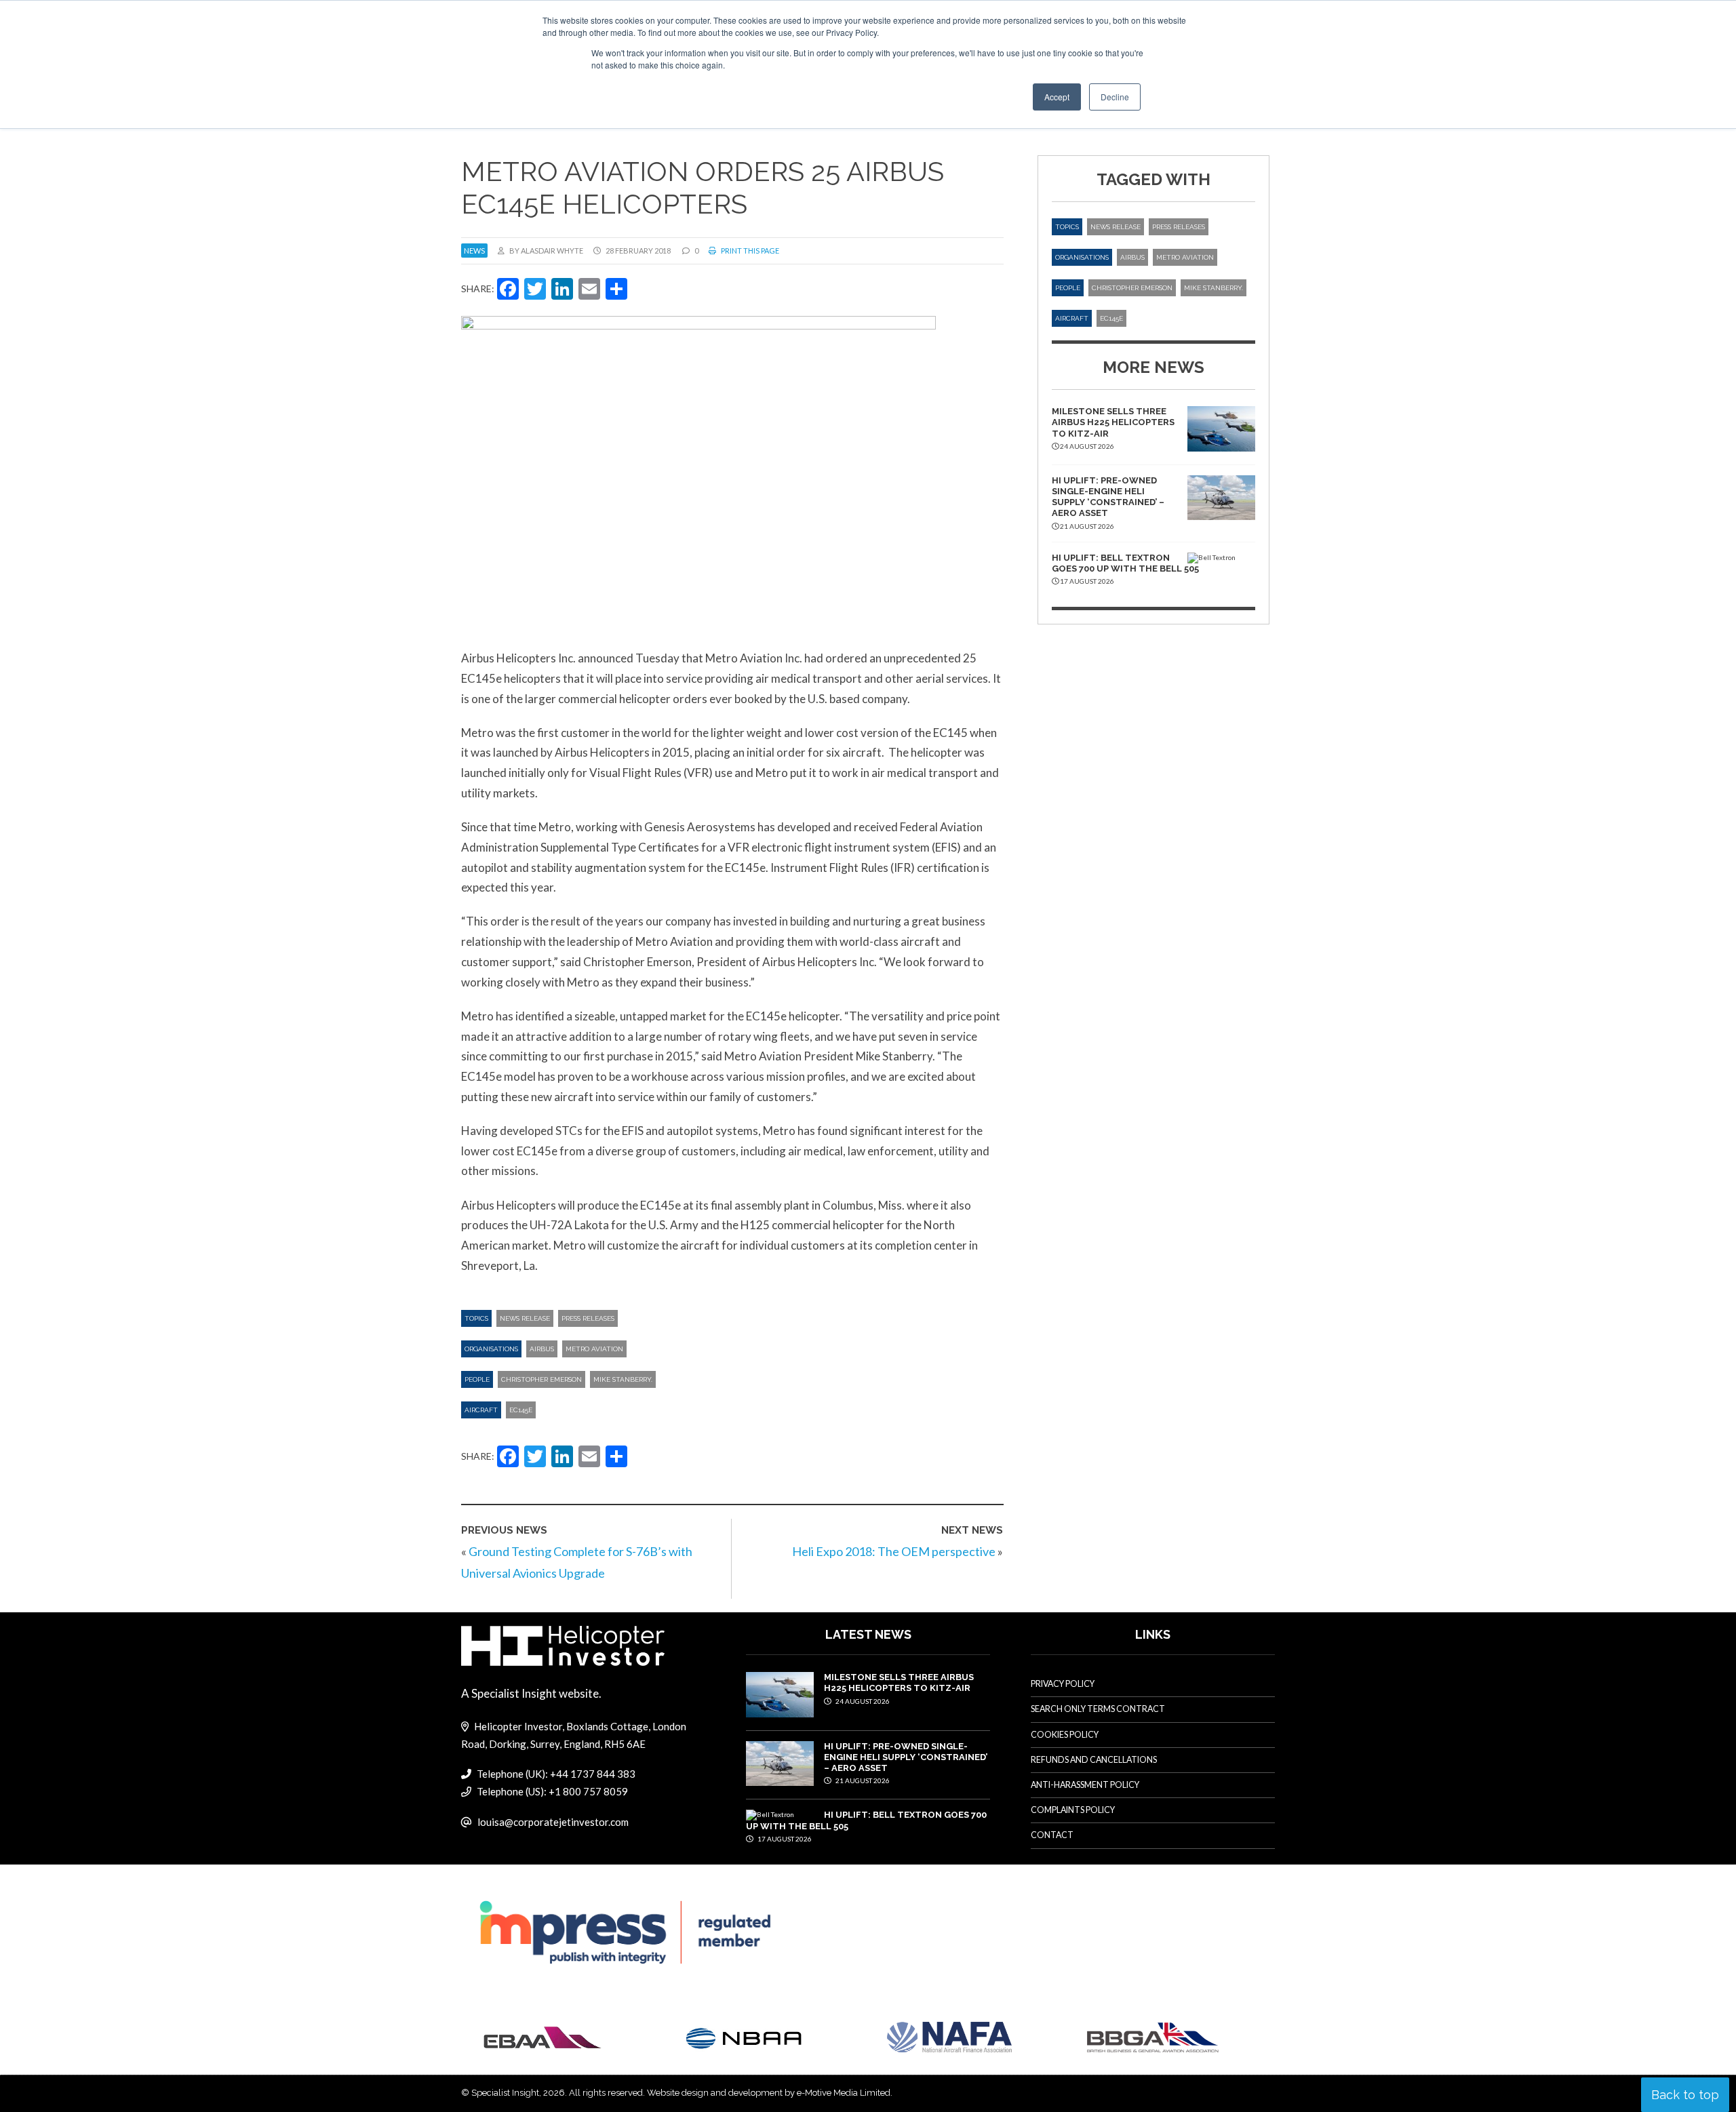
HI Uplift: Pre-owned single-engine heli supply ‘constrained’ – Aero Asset (1108, 497)
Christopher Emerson (541, 1379)
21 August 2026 (862, 1780)
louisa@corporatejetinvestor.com (553, 1822)
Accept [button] (1057, 97)
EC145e (521, 1410)
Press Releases (588, 1318)
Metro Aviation (594, 1349)
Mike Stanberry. (623, 1379)
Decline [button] (1115, 97)
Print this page (749, 251)
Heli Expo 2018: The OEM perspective (894, 1551)
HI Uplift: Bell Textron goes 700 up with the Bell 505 (1125, 563)
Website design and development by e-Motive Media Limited (769, 2093)
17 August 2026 (784, 1839)
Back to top (1685, 2095)
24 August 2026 (862, 1701)
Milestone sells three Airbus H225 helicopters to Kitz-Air (1113, 422)
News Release (525, 1318)
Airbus (542, 1349)
